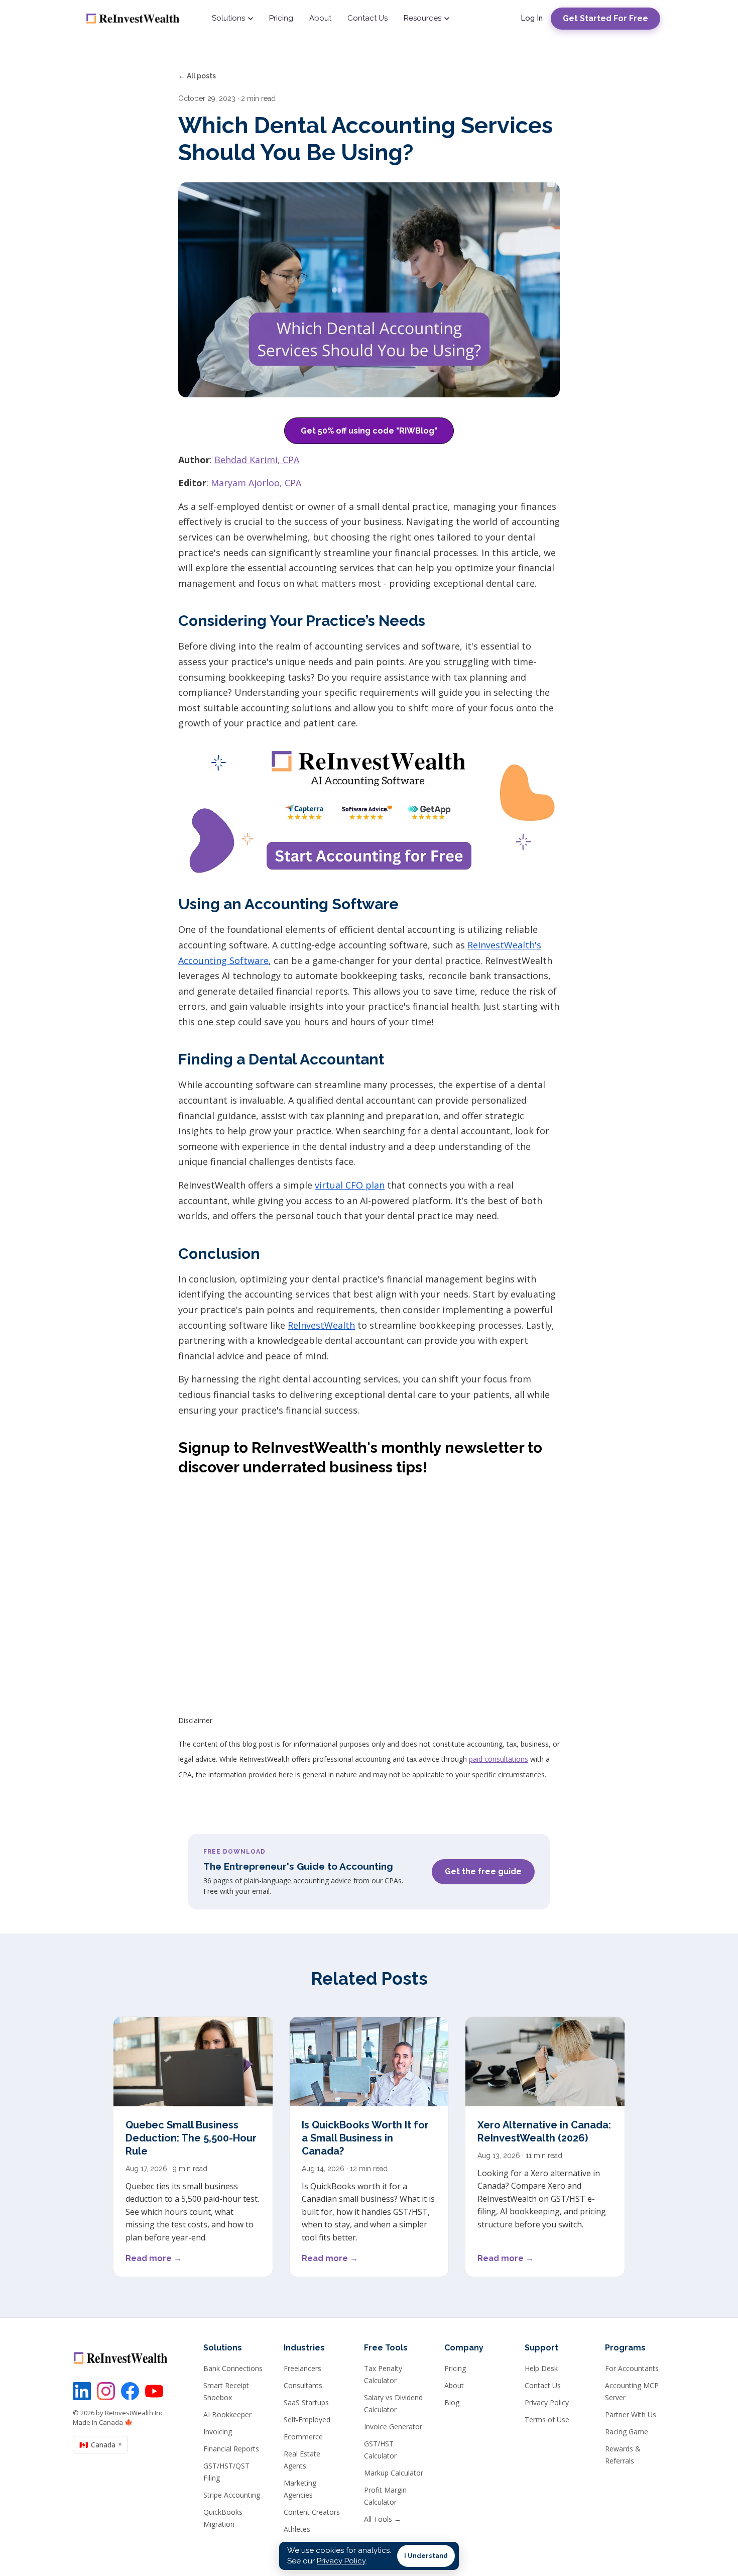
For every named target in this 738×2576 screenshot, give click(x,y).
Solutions (228, 18)
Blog (452, 2402)
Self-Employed (307, 2420)
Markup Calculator (394, 2473)
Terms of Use (547, 2420)
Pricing (281, 18)
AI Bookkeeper (227, 2414)
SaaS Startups (306, 2402)
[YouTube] (154, 2391)
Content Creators (312, 2512)
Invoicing (218, 2432)
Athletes (297, 2529)
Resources (422, 18)
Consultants (303, 2385)
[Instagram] (106, 2391)
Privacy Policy (547, 2402)
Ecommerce (303, 2437)
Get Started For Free (605, 18)
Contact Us (367, 18)
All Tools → (383, 2519)
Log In (532, 18)
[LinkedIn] (82, 2391)
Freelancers (302, 2368)
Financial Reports (231, 2449)
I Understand (426, 2556)
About (320, 18)
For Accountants (632, 2368)
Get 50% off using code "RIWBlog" (369, 431)
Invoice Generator (393, 2427)
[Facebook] (130, 2391)
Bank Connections (233, 2368)
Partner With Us (631, 2414)
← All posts (197, 76)
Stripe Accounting (232, 2495)
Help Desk (541, 2368)
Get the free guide (483, 1871)
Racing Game (627, 2432)
